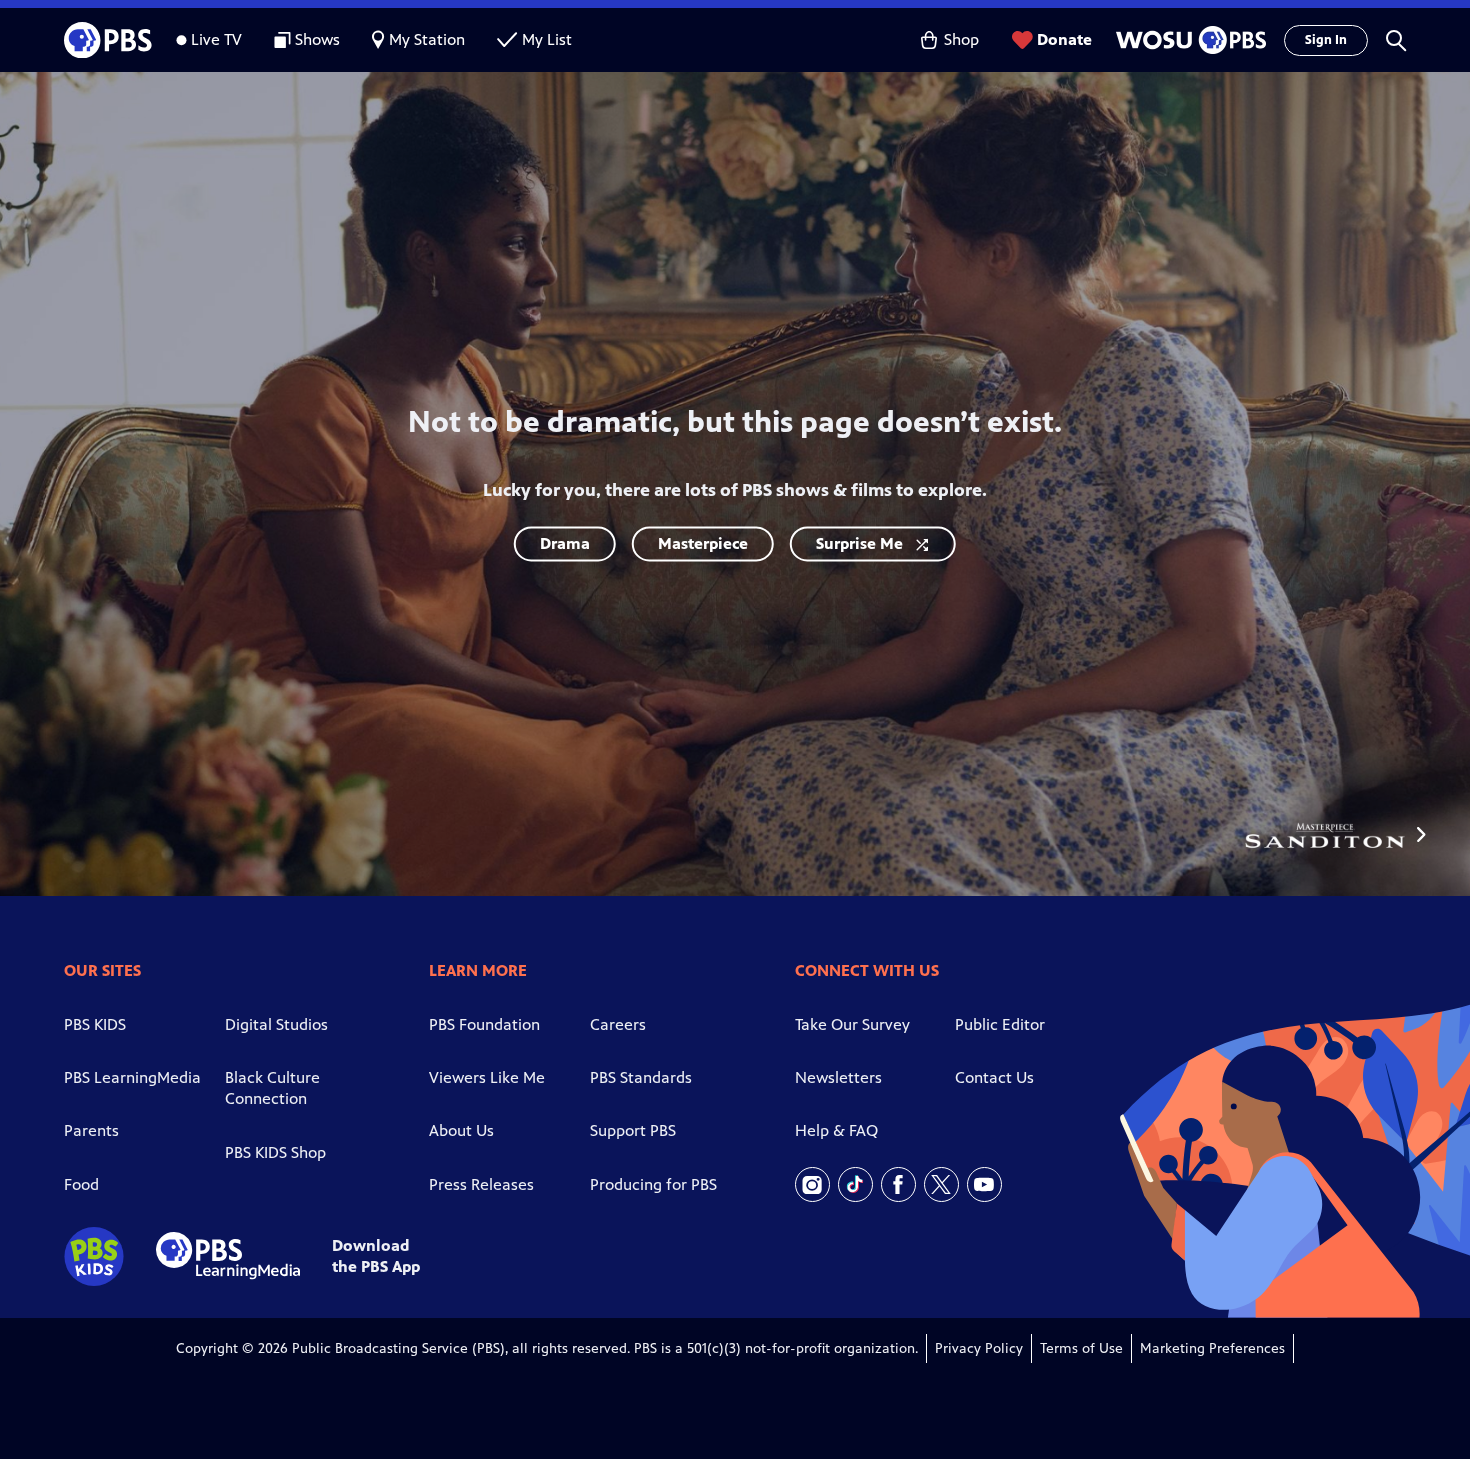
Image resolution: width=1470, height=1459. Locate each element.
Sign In (1326, 40)
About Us (461, 1130)
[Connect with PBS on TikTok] (855, 1184)
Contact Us (994, 1077)
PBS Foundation (484, 1024)
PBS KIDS (95, 1024)
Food (81, 1184)
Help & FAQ (836, 1130)
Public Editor (1000, 1024)
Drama (565, 543)
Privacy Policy (979, 1348)
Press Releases (481, 1184)
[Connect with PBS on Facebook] (898, 1184)
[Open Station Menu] (1188, 40)
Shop (961, 39)
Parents (91, 1130)
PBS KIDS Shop (275, 1152)
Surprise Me (859, 543)
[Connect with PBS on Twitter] (941, 1184)
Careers (618, 1024)
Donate (1064, 39)
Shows (317, 39)
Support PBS (633, 1130)
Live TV (216, 39)
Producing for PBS (653, 1184)
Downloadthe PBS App (376, 1256)
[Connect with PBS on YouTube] (984, 1184)
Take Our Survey (852, 1024)
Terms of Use (1081, 1348)
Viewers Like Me (487, 1077)
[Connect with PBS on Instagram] (812, 1184)
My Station (427, 39)
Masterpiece (703, 543)
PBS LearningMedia (132, 1077)
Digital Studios (276, 1024)
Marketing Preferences (1212, 1348)
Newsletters (838, 1077)
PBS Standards (641, 1077)
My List (547, 39)
